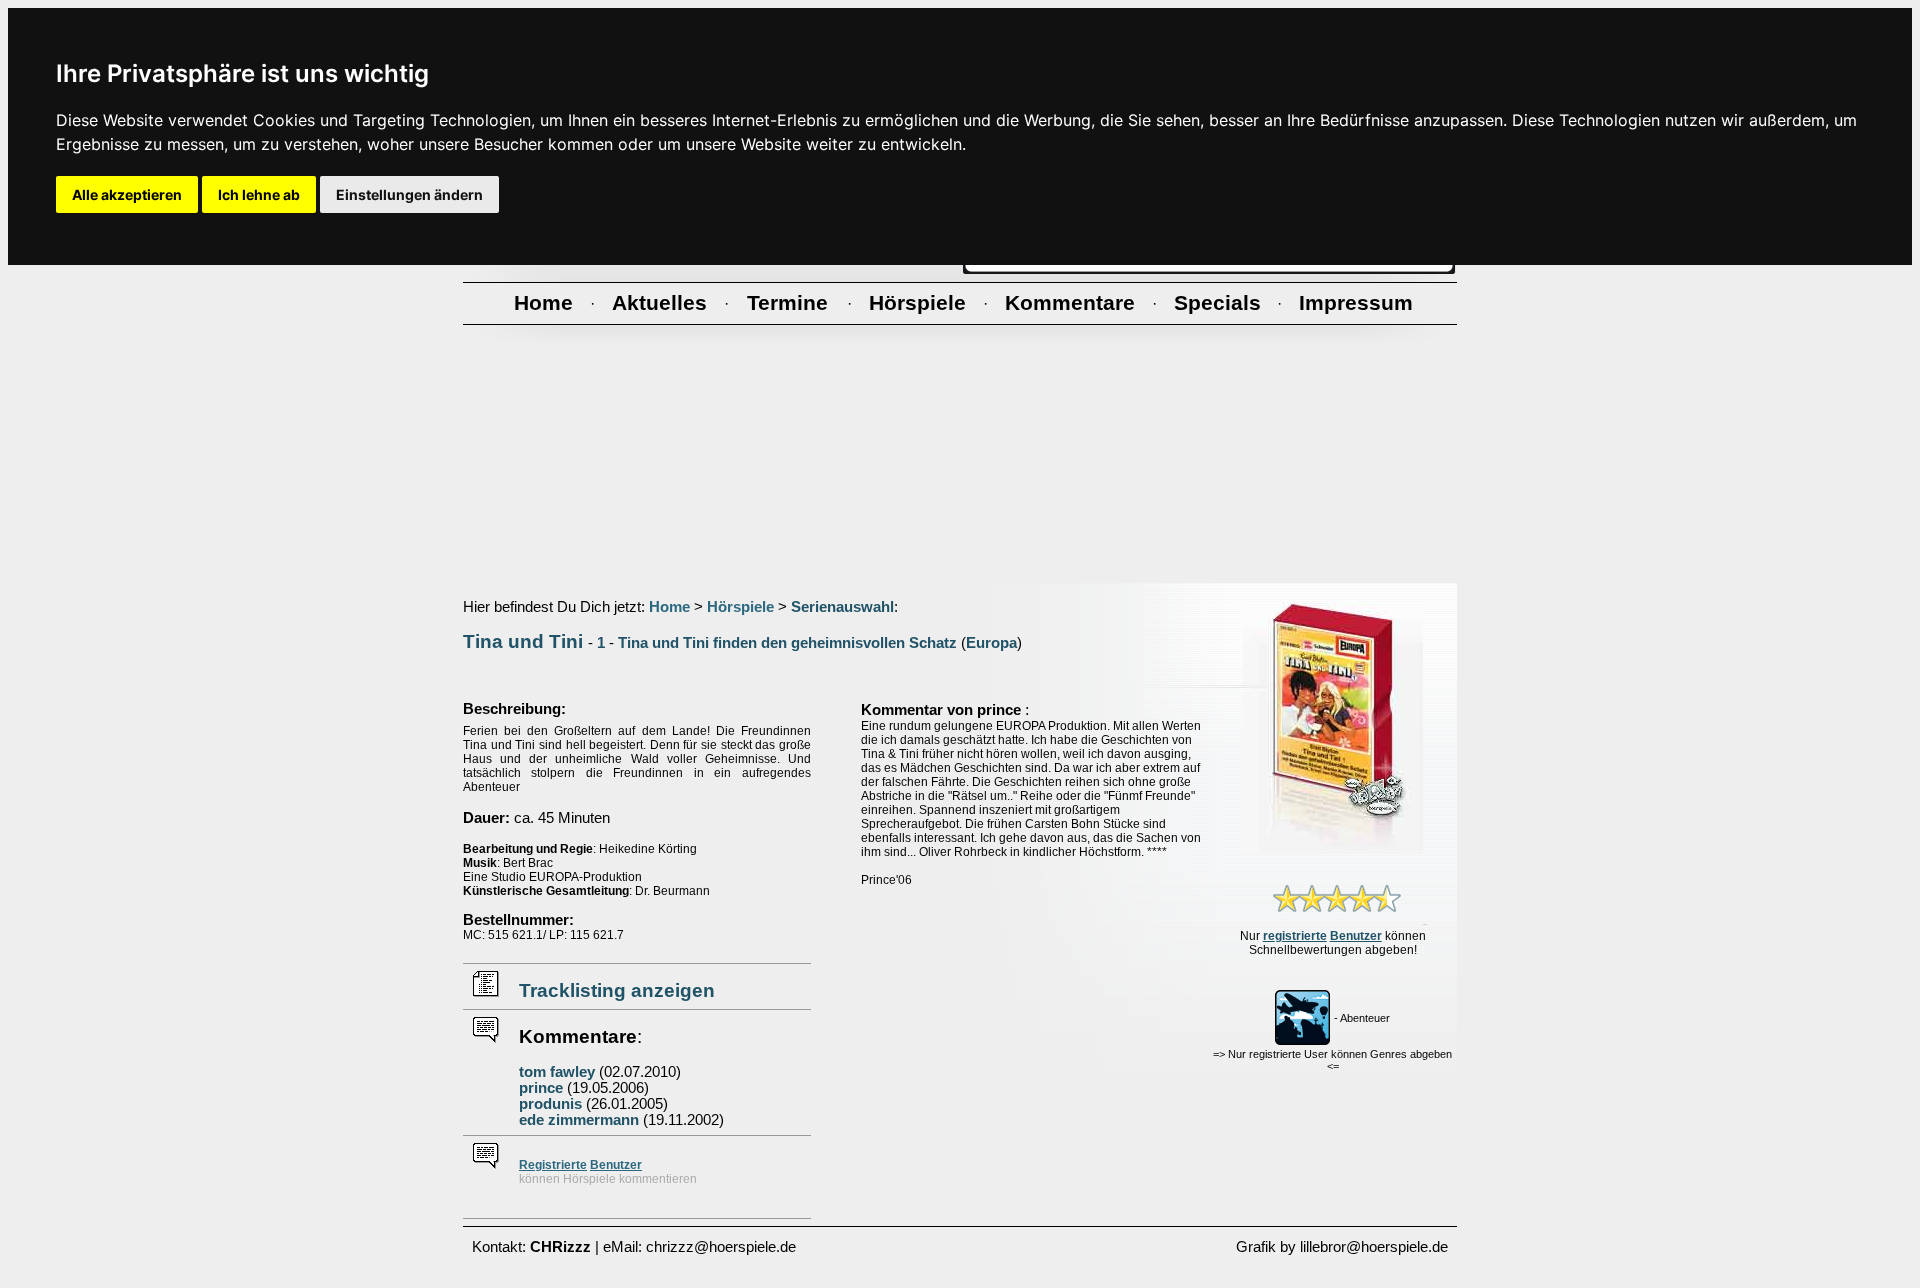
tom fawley (557, 1072)
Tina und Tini (523, 641)
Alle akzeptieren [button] (127, 194)
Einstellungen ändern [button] (409, 194)
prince (541, 1088)
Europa (991, 643)
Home (669, 607)
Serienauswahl (842, 607)
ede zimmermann (579, 1120)
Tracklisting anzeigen (617, 990)
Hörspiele (740, 607)
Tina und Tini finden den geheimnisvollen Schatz (787, 643)
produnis (550, 1104)
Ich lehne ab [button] (259, 194)
